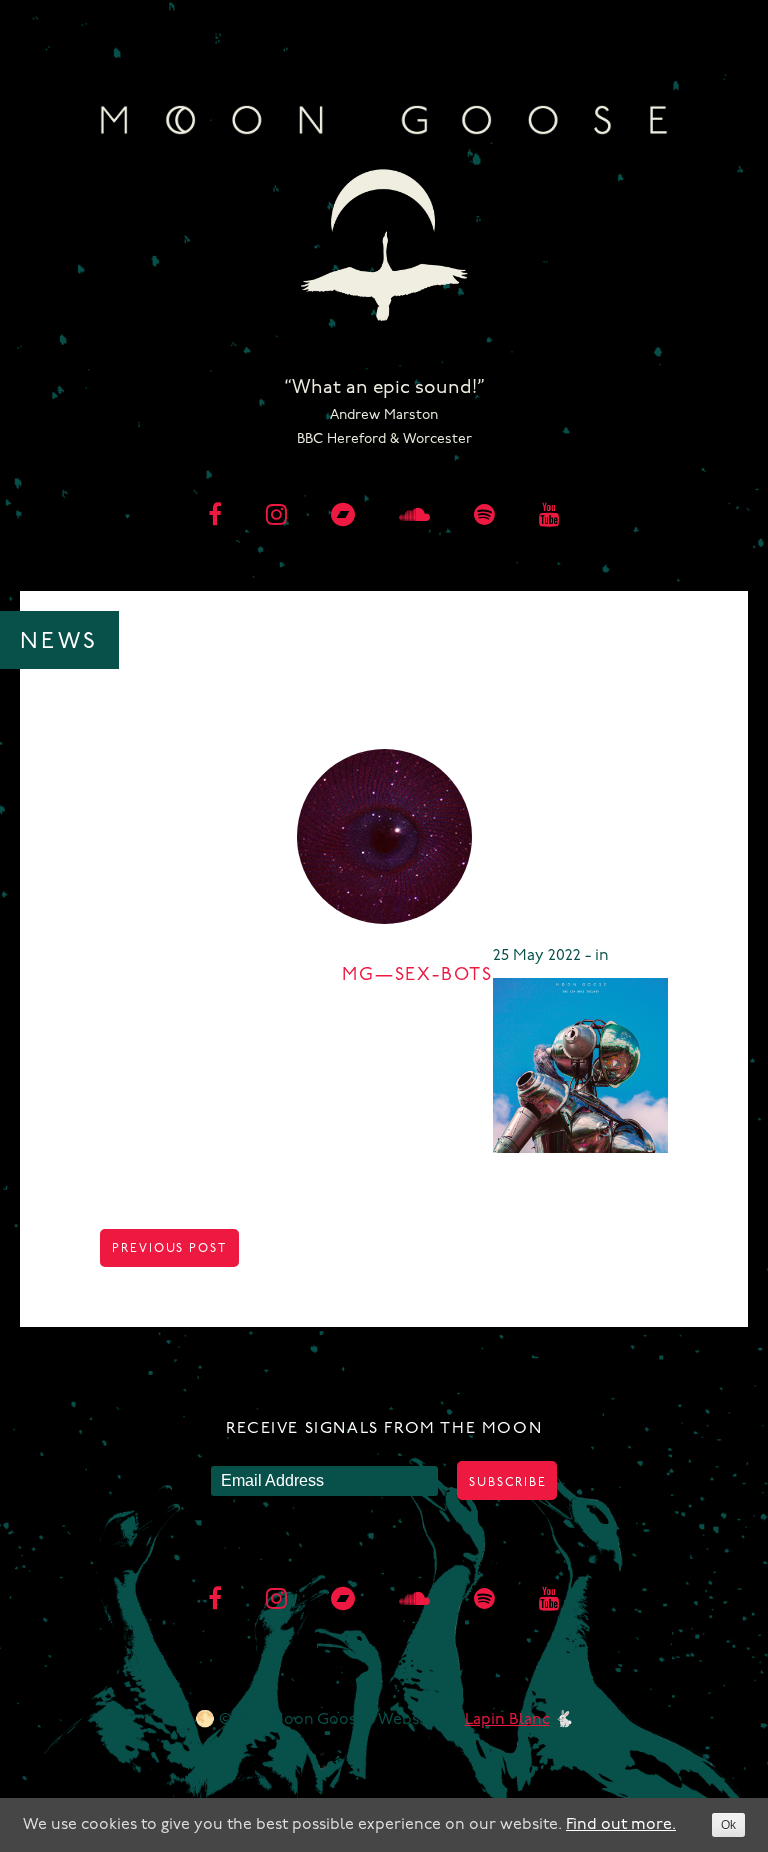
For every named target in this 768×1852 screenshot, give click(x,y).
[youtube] (549, 517)
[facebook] (215, 517)
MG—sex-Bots (417, 976)
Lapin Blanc (507, 1720)
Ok (728, 1825)
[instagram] (276, 517)
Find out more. (621, 1825)
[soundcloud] (414, 517)
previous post (169, 1249)
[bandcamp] (343, 517)
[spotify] (484, 517)
